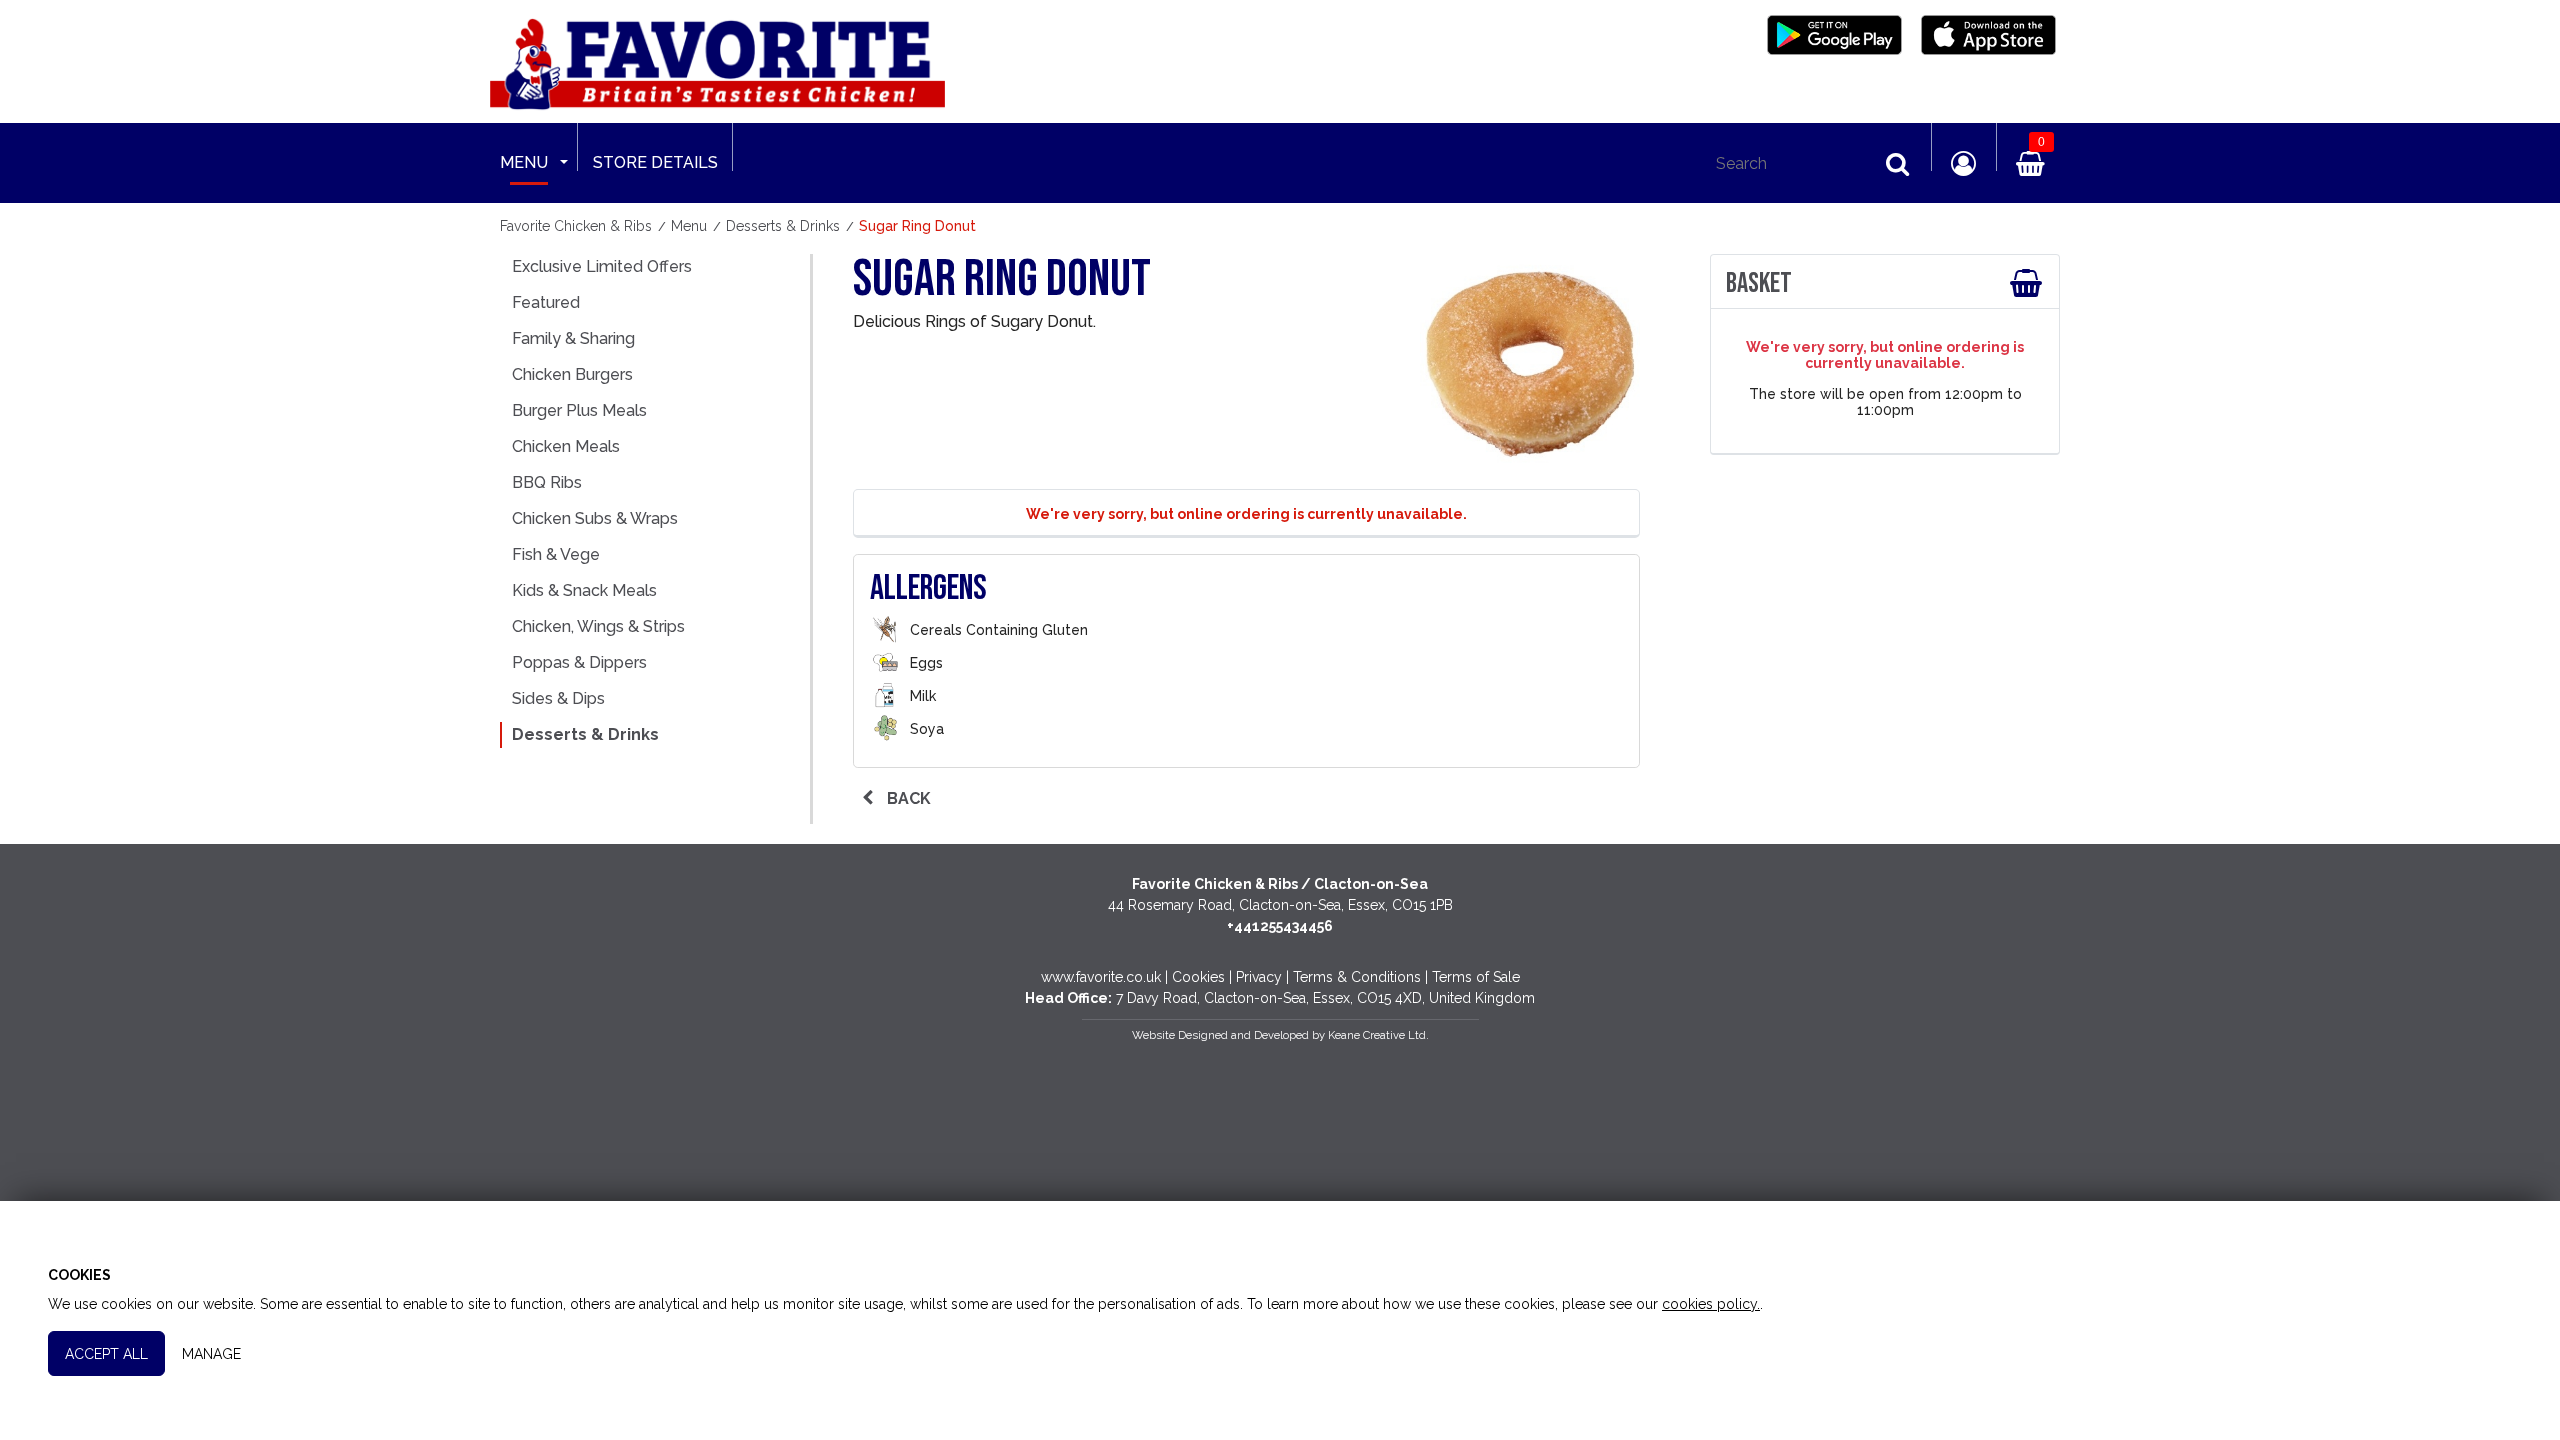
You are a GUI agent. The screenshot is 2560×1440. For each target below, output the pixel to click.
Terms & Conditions (1357, 977)
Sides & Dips (558, 698)
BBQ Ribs (547, 482)
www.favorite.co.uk (1101, 977)
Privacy (1259, 977)
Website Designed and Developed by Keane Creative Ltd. (1280, 1035)
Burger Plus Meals (579, 410)
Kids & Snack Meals (584, 590)
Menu (524, 162)
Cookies (1198, 977)
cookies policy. (1711, 1304)
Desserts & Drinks (585, 734)
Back (907, 798)
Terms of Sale (1476, 977)
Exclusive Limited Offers (602, 266)
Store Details (655, 162)
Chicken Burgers (572, 374)
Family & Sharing (573, 338)
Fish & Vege (556, 554)
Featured (546, 302)
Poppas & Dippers (579, 662)
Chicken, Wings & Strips (598, 626)
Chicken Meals (566, 446)
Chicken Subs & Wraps (595, 518)
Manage (211, 1354)
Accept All (106, 1354)
